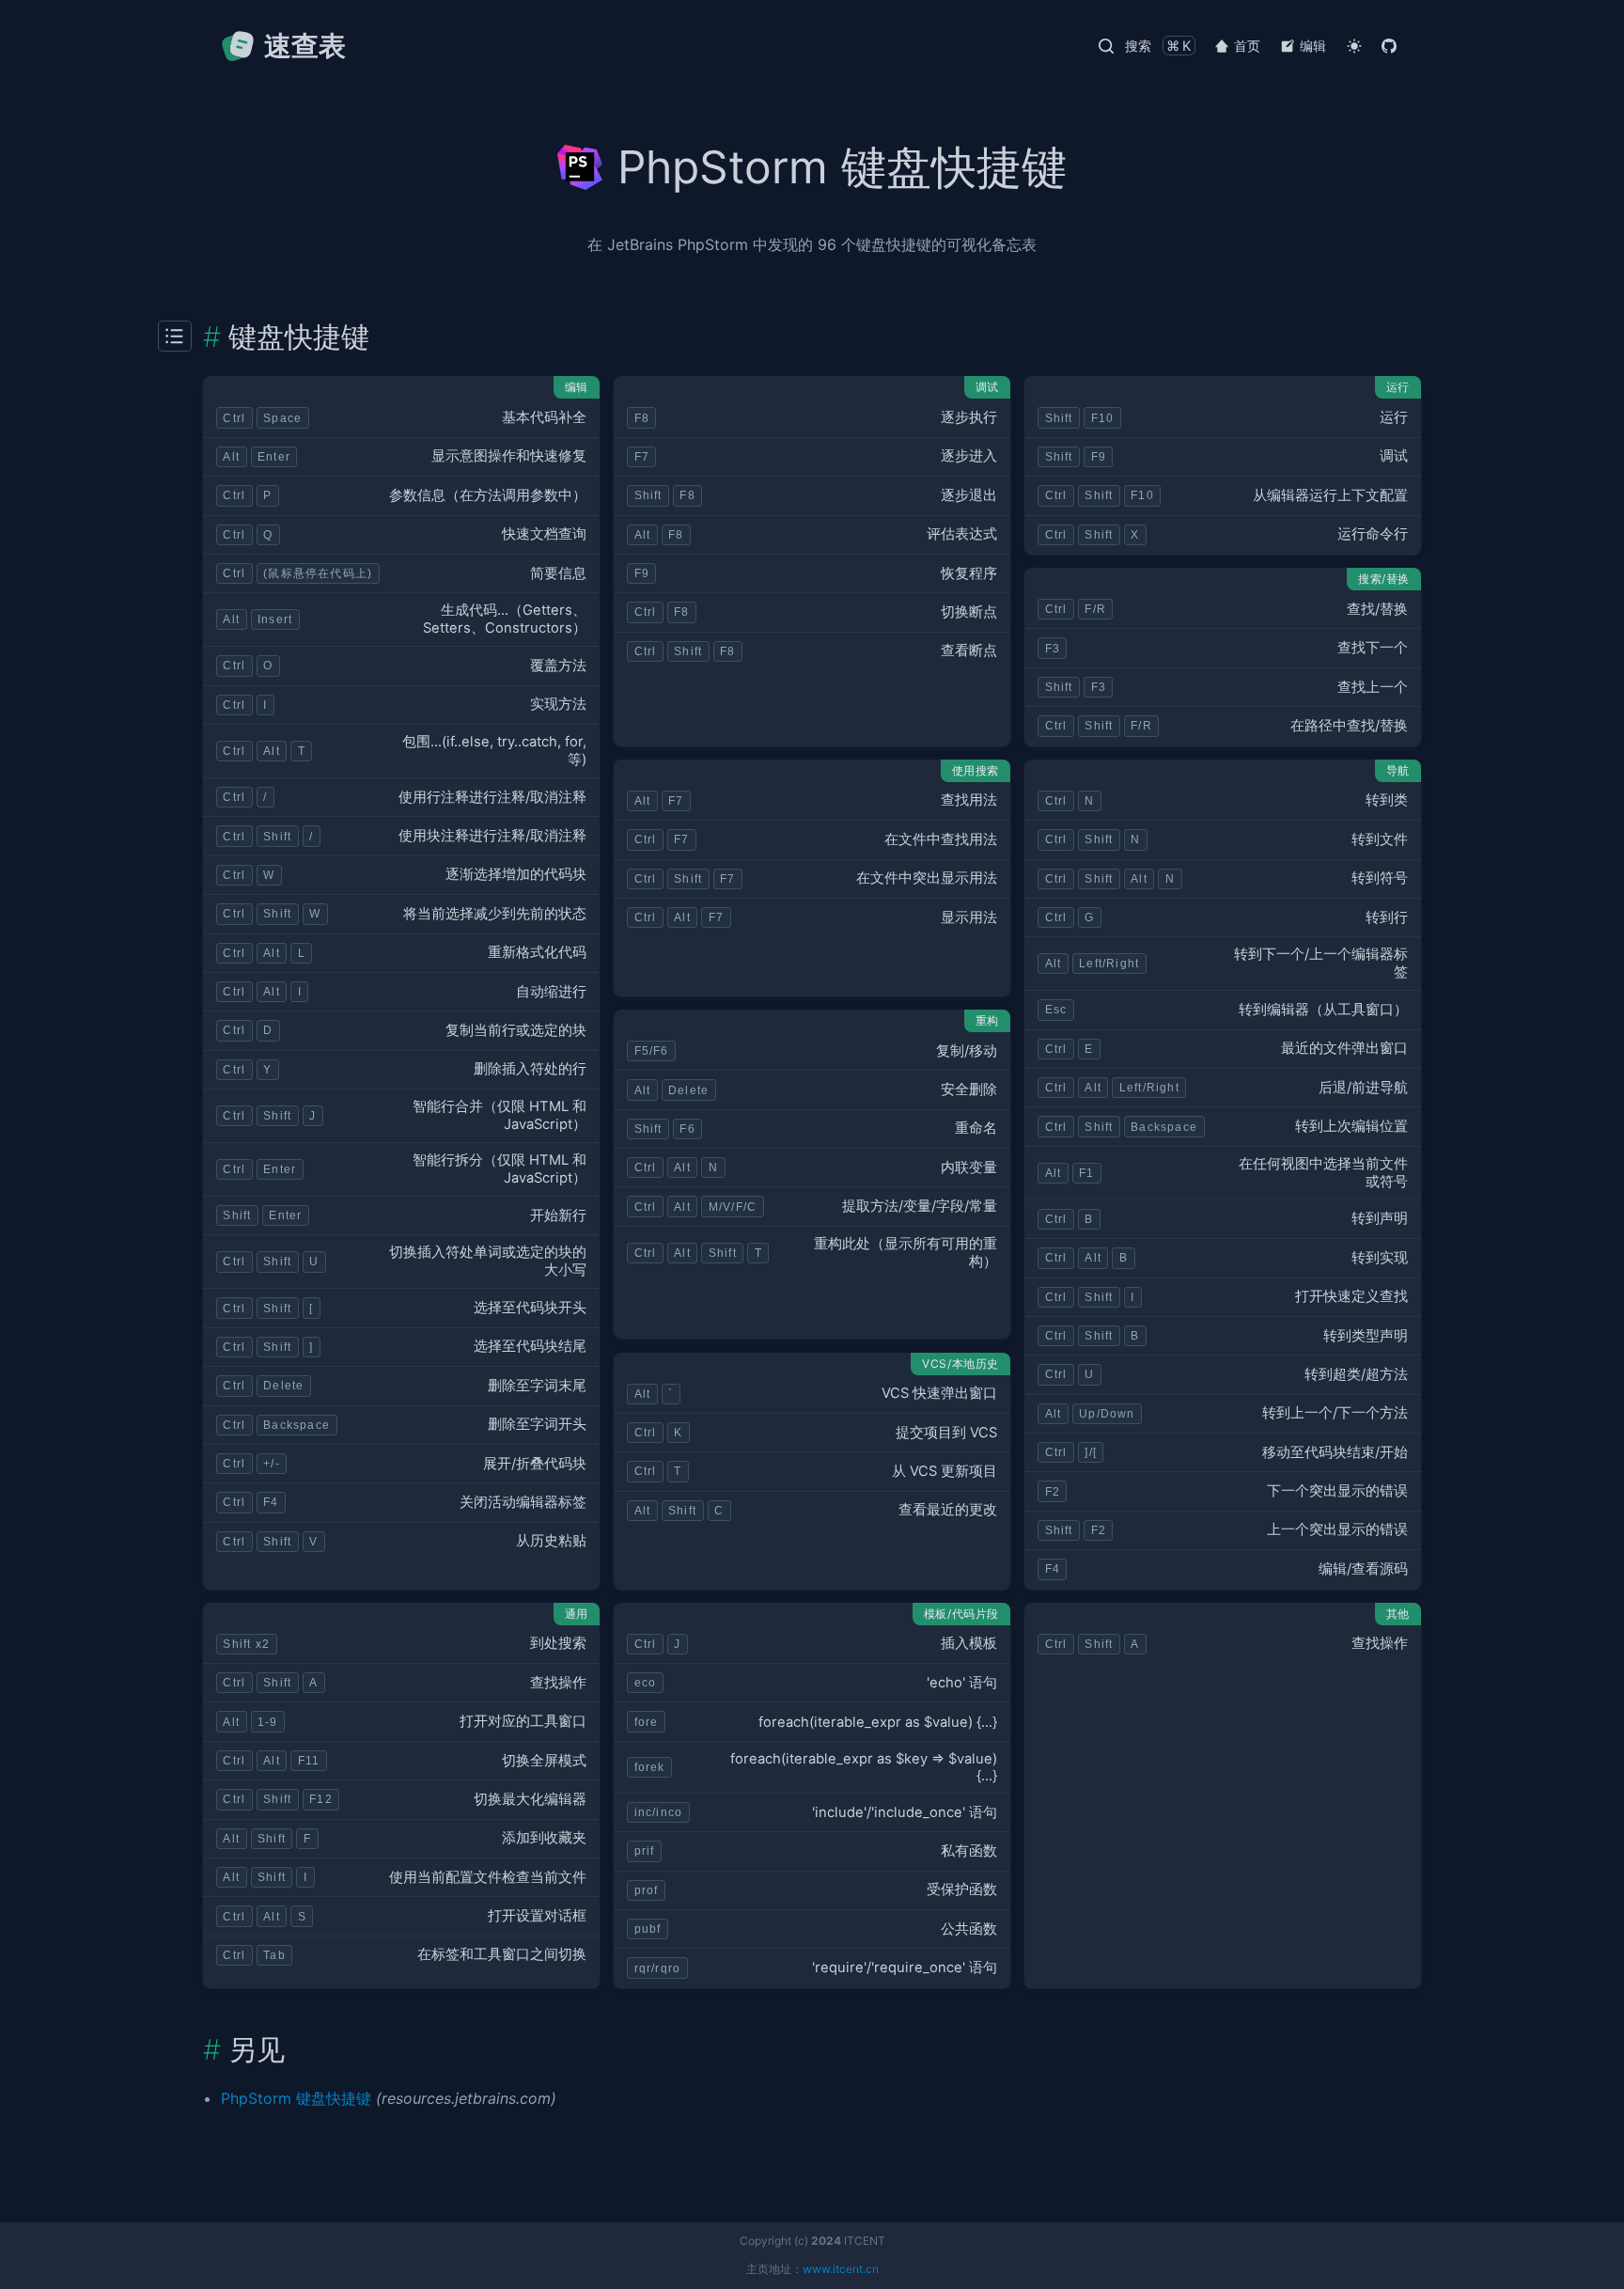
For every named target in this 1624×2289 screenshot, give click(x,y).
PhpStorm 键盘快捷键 (296, 2098)
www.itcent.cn (841, 2269)
